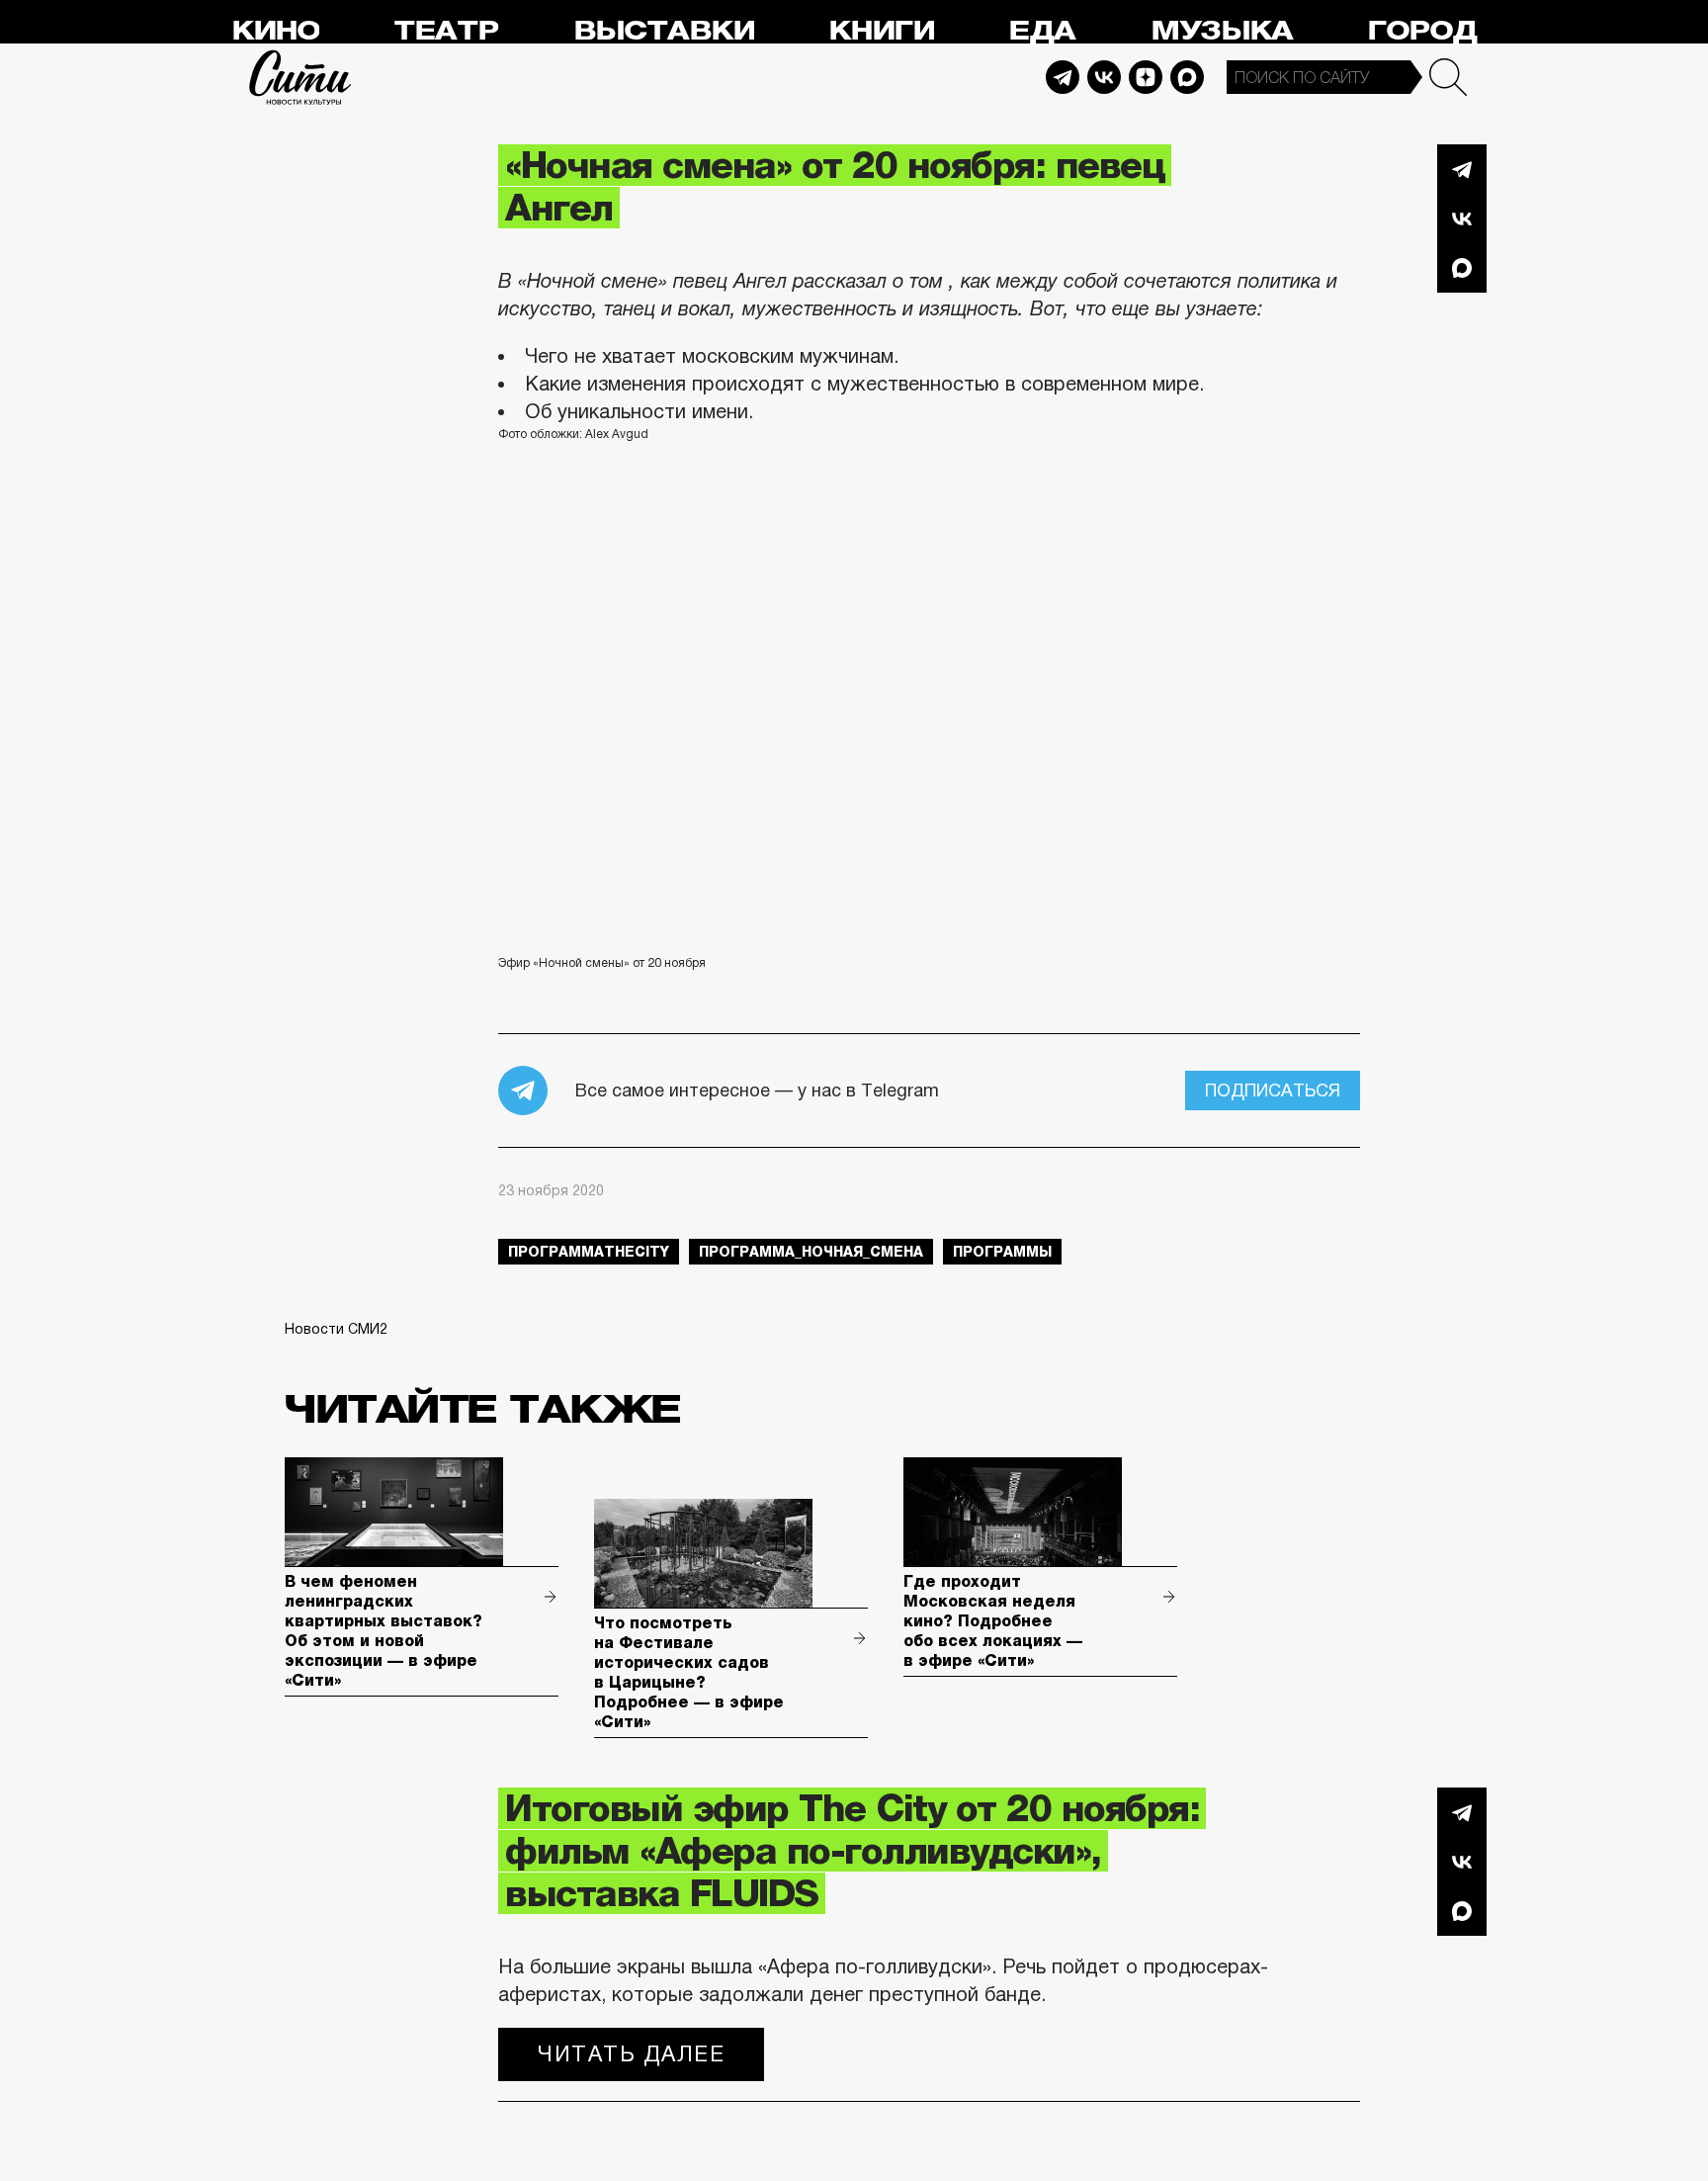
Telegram (1063, 77)
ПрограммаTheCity (589, 1252)
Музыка (1222, 31)
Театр (446, 31)
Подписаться (1273, 1090)
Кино (275, 31)
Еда (1042, 31)
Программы (1002, 1252)
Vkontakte (1104, 77)
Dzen (1146, 77)
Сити (300, 77)
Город (1422, 31)
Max (1187, 77)
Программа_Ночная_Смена (811, 1252)
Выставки (664, 31)
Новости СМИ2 (336, 1329)
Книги (881, 31)
